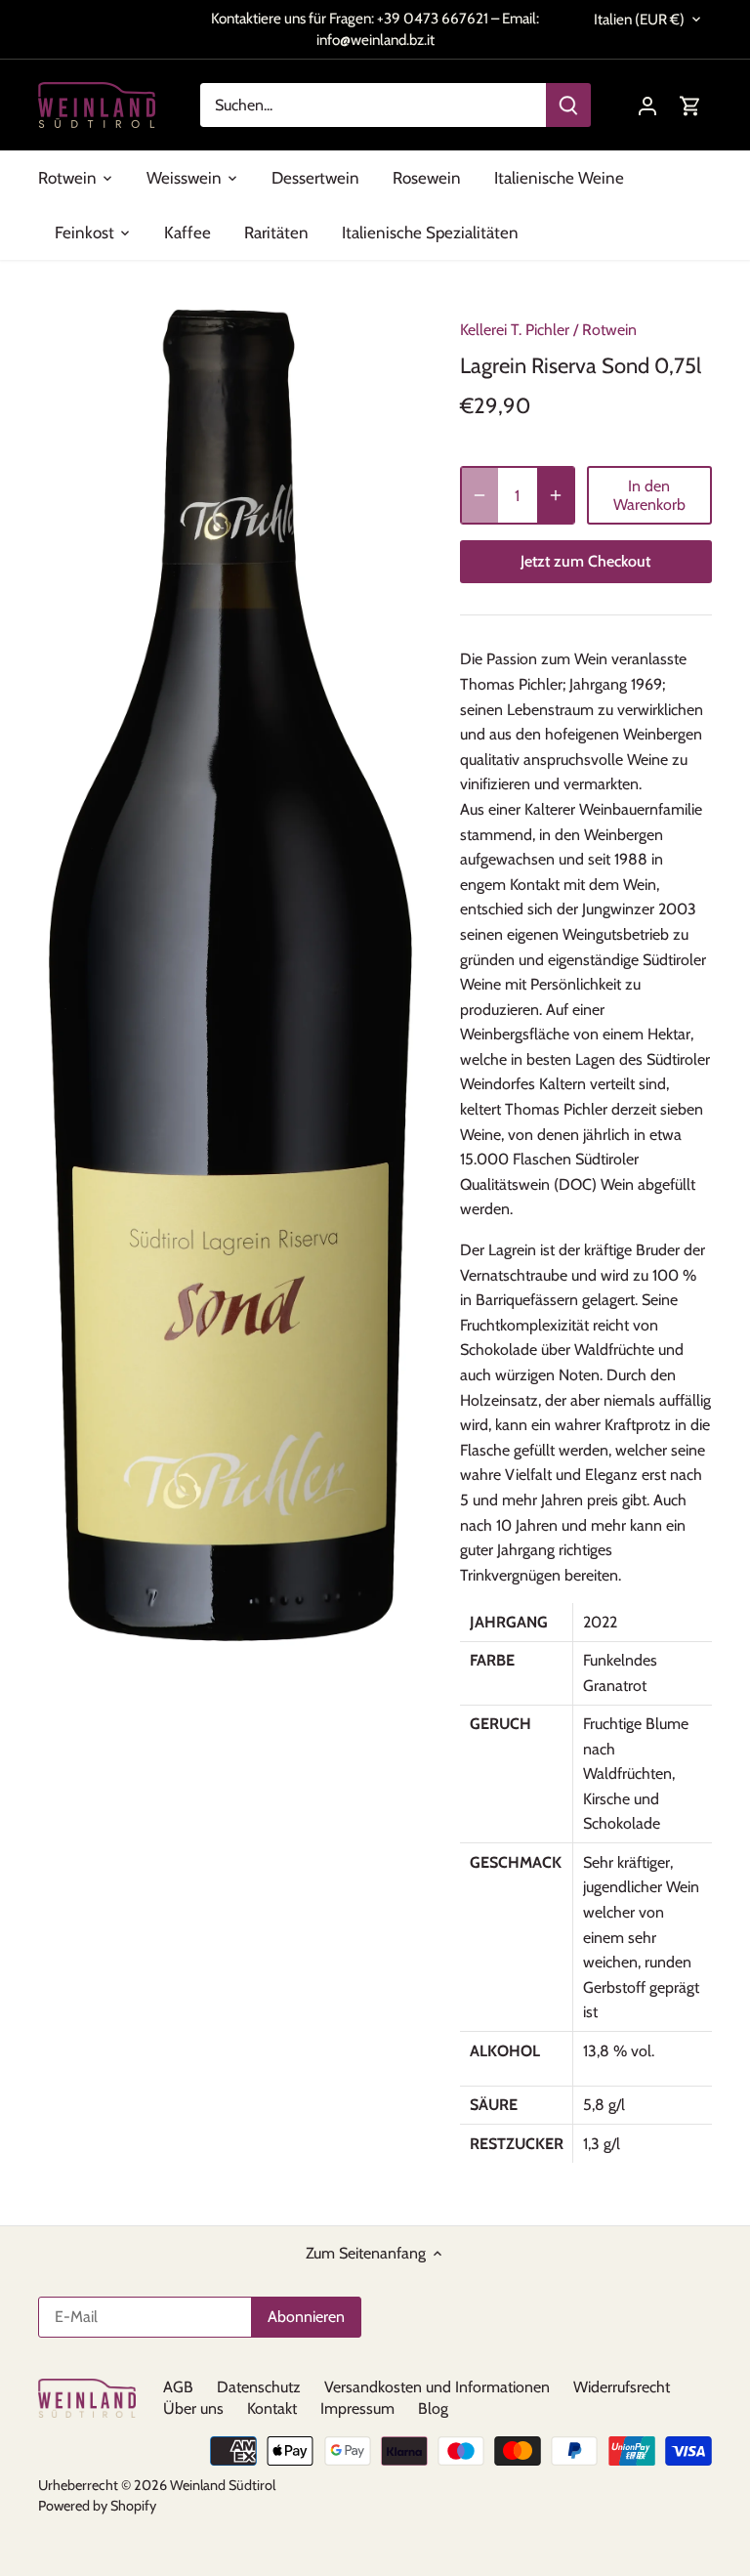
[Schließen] (498, 1166)
